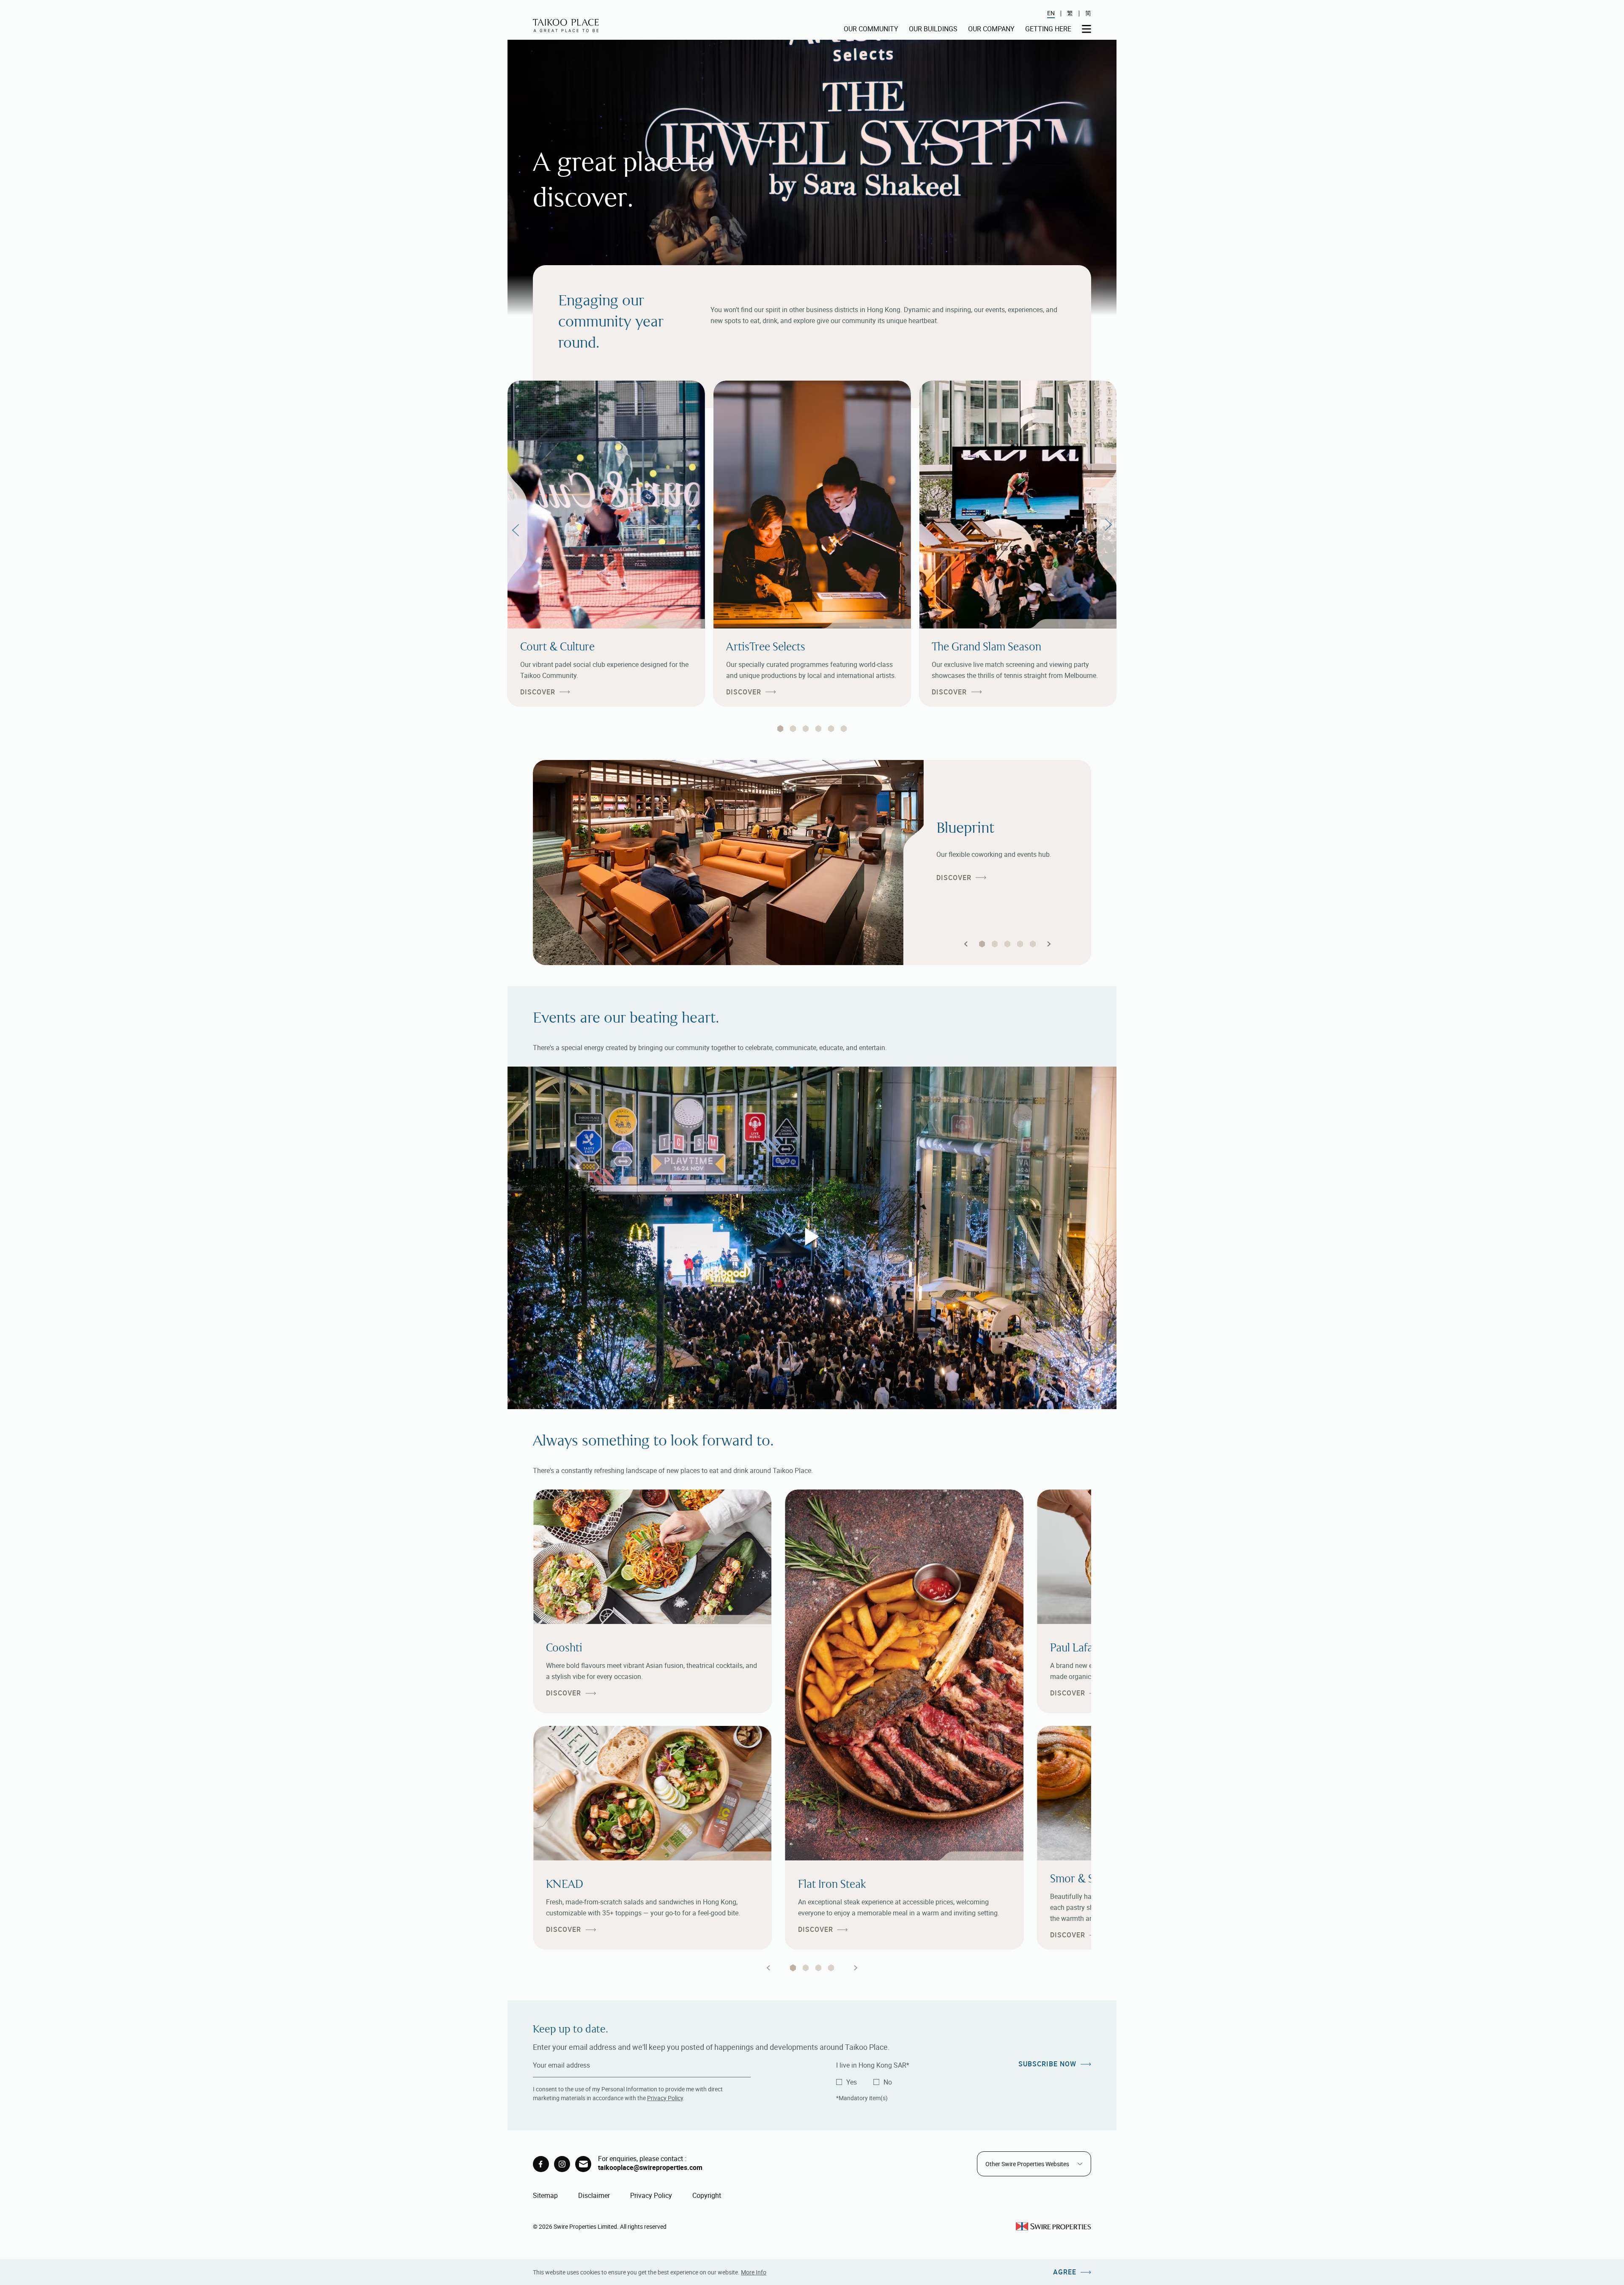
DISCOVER (538, 692)
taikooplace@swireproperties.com (650, 2167)
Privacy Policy (665, 2098)
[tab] (780, 729)
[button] (966, 944)
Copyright (707, 2195)
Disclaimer (594, 2195)
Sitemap (545, 2195)
